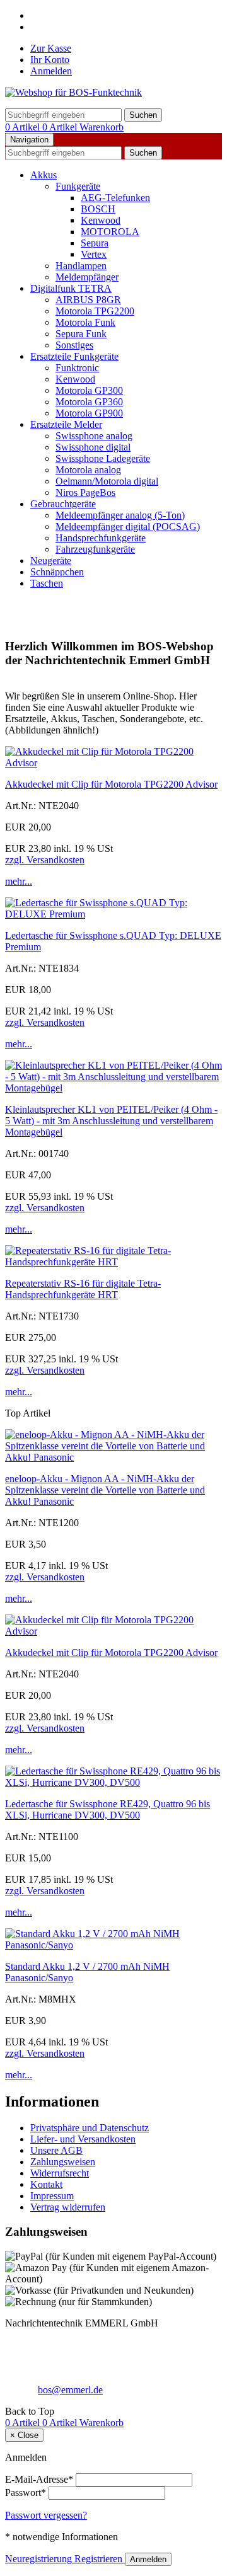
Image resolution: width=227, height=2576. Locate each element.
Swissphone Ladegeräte (103, 458)
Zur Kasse (51, 48)
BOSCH (98, 209)
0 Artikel (24, 127)
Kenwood (101, 220)
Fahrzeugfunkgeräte (95, 549)
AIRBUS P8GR (88, 300)
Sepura (95, 243)
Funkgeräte (78, 186)
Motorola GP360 (89, 402)
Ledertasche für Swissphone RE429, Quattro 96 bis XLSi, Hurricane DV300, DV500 (108, 1809)
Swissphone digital (93, 447)
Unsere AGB (56, 2150)
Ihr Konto (50, 60)
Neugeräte (51, 561)
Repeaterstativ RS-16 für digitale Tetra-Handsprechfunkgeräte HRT (83, 1289)
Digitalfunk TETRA (71, 288)
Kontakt (46, 2184)
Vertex (94, 254)
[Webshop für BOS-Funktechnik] (73, 92)
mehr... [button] (19, 881)
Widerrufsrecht (60, 2173)
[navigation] (30, 2411)
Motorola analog (88, 470)
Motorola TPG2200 (95, 311)
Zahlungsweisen (63, 2162)
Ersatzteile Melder (66, 424)
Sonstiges (74, 345)
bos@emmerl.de (70, 2390)
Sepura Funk (81, 334)
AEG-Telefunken (115, 198)
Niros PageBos (85, 492)
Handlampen (81, 266)
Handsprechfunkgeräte (101, 538)
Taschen (47, 583)
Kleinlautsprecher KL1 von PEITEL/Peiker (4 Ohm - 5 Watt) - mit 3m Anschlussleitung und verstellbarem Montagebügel (111, 1121)
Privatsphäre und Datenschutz (90, 2128)
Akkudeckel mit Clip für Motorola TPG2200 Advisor (111, 784)
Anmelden (51, 71)
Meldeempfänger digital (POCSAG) (128, 526)
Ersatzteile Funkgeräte (74, 356)
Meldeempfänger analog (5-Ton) (120, 515)
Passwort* (26, 2493)
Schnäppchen (57, 572)
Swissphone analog (94, 436)
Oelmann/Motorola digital (107, 481)
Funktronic (77, 368)
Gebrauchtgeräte (63, 504)
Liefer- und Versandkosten (83, 2139)
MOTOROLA (110, 232)
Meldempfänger (87, 277)
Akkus (44, 175)
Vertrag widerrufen (68, 2207)
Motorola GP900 (89, 413)
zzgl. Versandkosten (45, 860)
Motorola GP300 (89, 390)
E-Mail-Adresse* (39, 2479)
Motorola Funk (85, 322)
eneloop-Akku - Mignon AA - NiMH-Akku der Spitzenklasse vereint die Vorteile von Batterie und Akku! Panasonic (105, 1490)
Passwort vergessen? (46, 2515)
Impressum (52, 2196)
